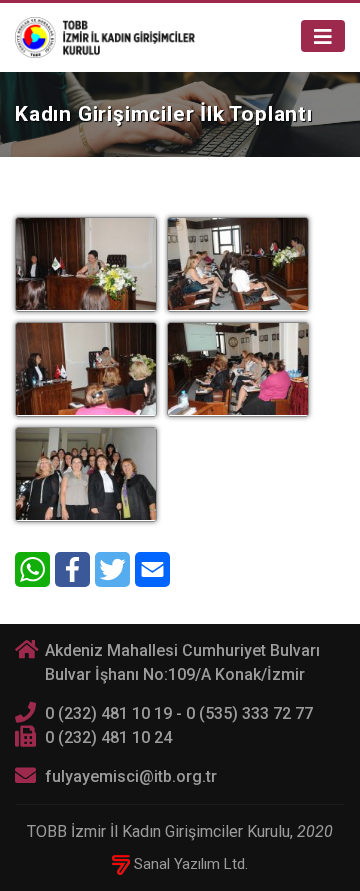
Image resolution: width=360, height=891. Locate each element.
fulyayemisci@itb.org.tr (131, 776)
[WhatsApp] (32, 569)
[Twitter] (112, 569)
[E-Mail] (152, 569)
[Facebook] (72, 569)
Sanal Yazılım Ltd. (189, 864)
